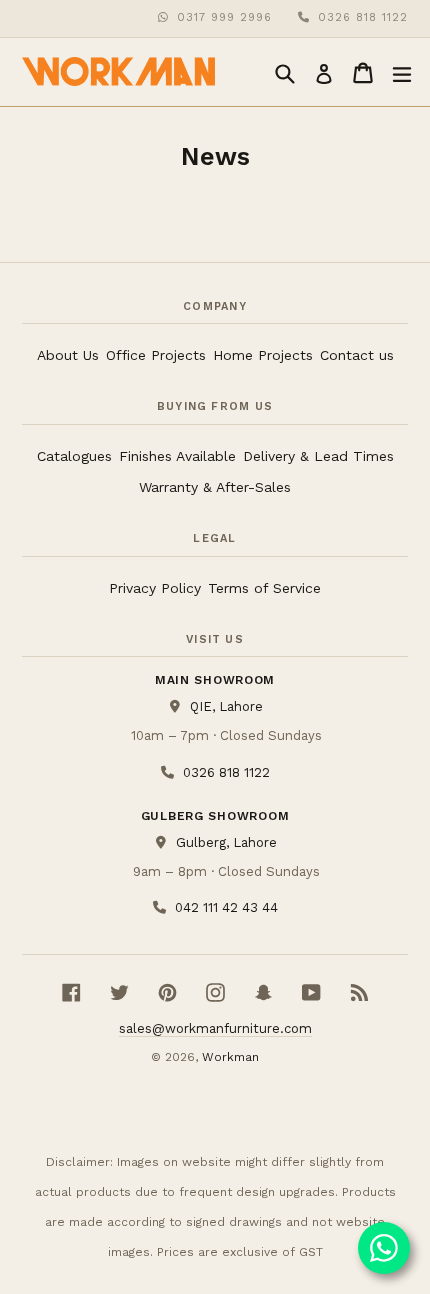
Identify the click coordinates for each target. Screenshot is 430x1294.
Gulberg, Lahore (226, 842)
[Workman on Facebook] (71, 992)
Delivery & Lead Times (318, 456)
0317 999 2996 (224, 17)
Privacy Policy (155, 588)
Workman (230, 1057)
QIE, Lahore (226, 706)
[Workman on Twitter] (119, 992)
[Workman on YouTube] (311, 992)
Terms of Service (264, 588)
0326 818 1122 (363, 17)
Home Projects (263, 355)
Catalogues (74, 456)
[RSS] (359, 992)
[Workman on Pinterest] (167, 992)
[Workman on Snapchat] (263, 992)
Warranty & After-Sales (215, 487)
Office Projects (156, 355)
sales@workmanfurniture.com (215, 1028)
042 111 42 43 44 (226, 907)
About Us (68, 355)
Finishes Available (177, 456)
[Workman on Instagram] (215, 992)
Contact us (357, 355)
